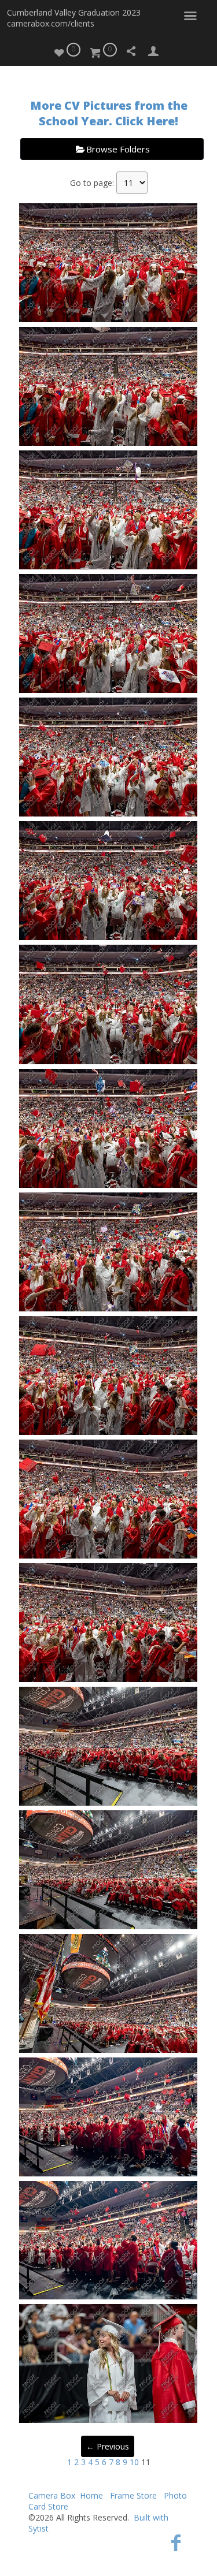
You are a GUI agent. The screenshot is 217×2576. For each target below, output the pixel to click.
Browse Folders (118, 149)
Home (91, 2495)
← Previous (108, 2446)
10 (134, 2462)
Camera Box (52, 2495)
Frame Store (133, 2495)
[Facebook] (176, 2542)
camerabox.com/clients (51, 23)
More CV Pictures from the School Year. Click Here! (109, 113)
